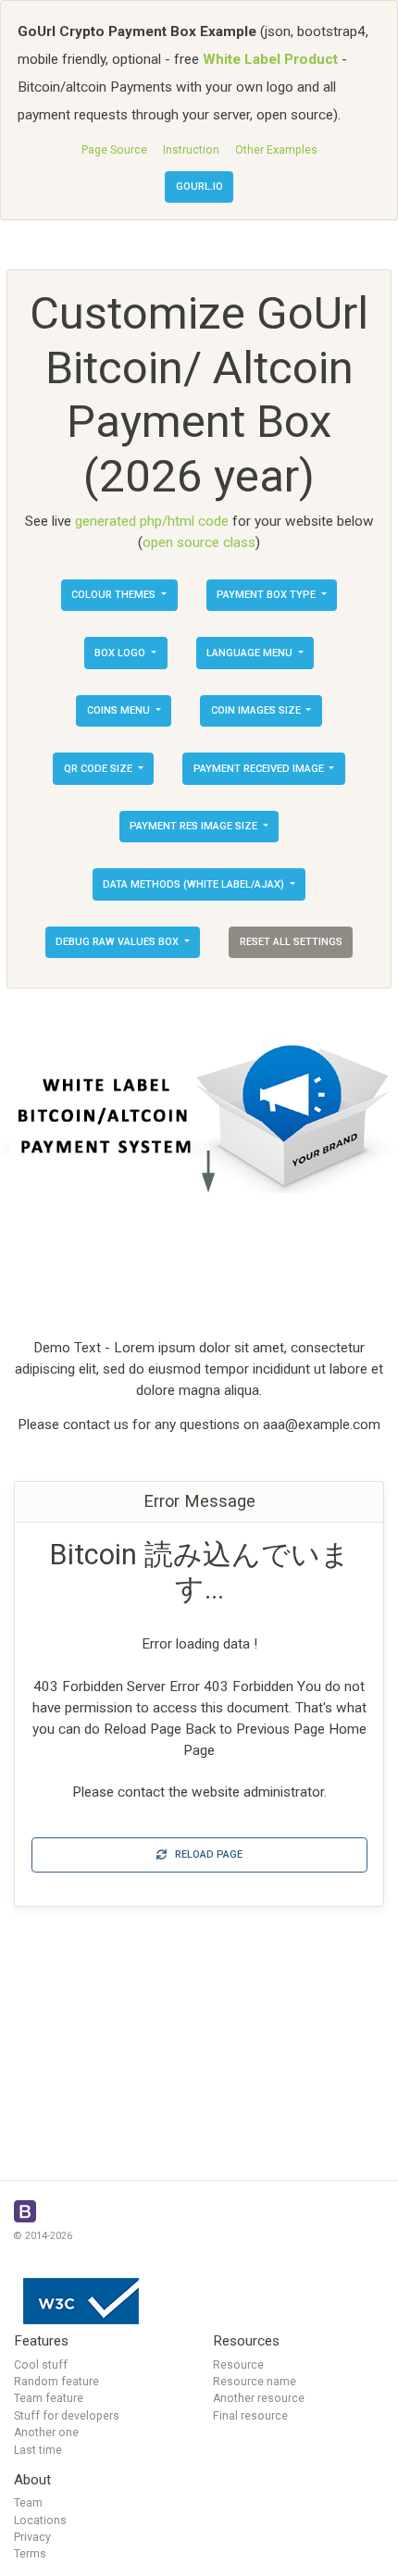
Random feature (56, 2382)
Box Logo (121, 653)
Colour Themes (115, 595)
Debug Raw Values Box (118, 942)
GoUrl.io (199, 187)
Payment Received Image (260, 769)
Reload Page (205, 1854)
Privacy (32, 2537)
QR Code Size (99, 769)
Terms (30, 2554)
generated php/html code (152, 521)
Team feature (49, 2398)
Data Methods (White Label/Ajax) (195, 884)
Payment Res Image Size (195, 826)
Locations (40, 2520)
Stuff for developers (67, 2416)
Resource (238, 2365)
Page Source (114, 150)
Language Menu (251, 653)
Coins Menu (120, 710)
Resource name (255, 2382)
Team (28, 2503)
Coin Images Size (257, 710)
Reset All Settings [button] (291, 942)
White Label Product (270, 59)
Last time (38, 2450)
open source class (199, 542)
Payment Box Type (267, 595)
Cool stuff (41, 2365)
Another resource (259, 2398)
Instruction (191, 150)
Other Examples (276, 150)
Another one (46, 2433)
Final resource (250, 2416)
